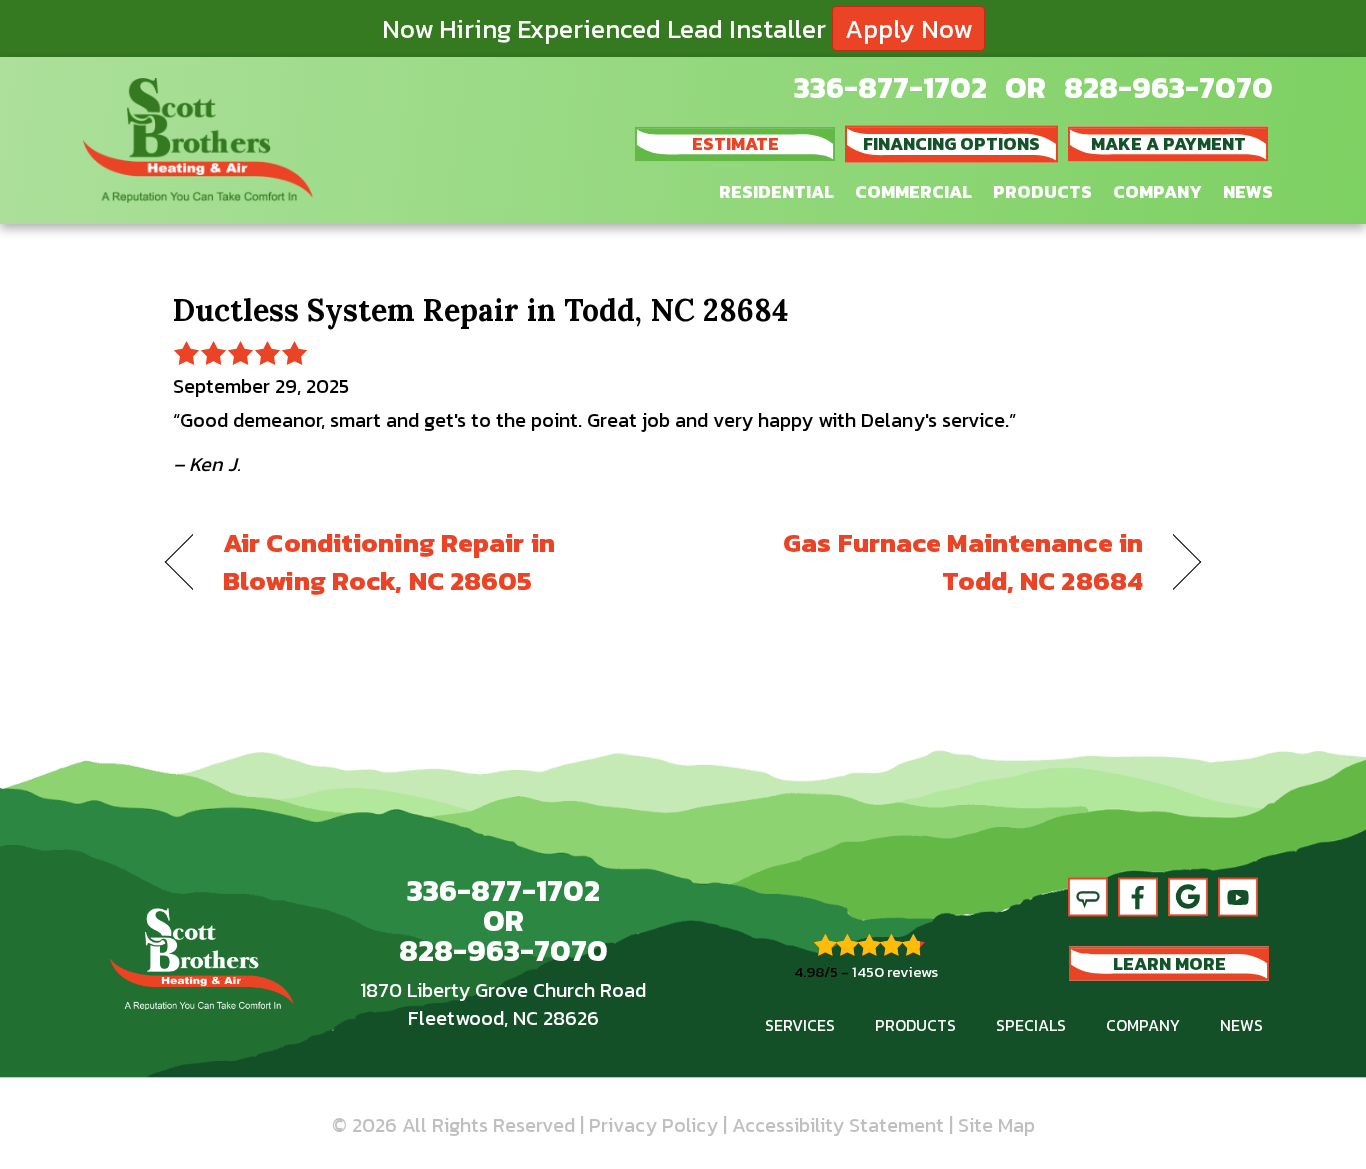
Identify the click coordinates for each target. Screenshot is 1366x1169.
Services (800, 1025)
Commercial (913, 191)
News (1248, 191)
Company (1157, 191)
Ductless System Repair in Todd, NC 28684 (480, 310)
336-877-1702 (890, 87)
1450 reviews (895, 971)
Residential (776, 191)
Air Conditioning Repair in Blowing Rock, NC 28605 (389, 562)
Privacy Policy (653, 1125)
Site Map (996, 1125)
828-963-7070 (1168, 87)
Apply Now (908, 28)
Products (1042, 191)
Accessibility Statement (838, 1125)
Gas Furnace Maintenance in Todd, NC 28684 (928, 562)
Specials (1031, 1025)
